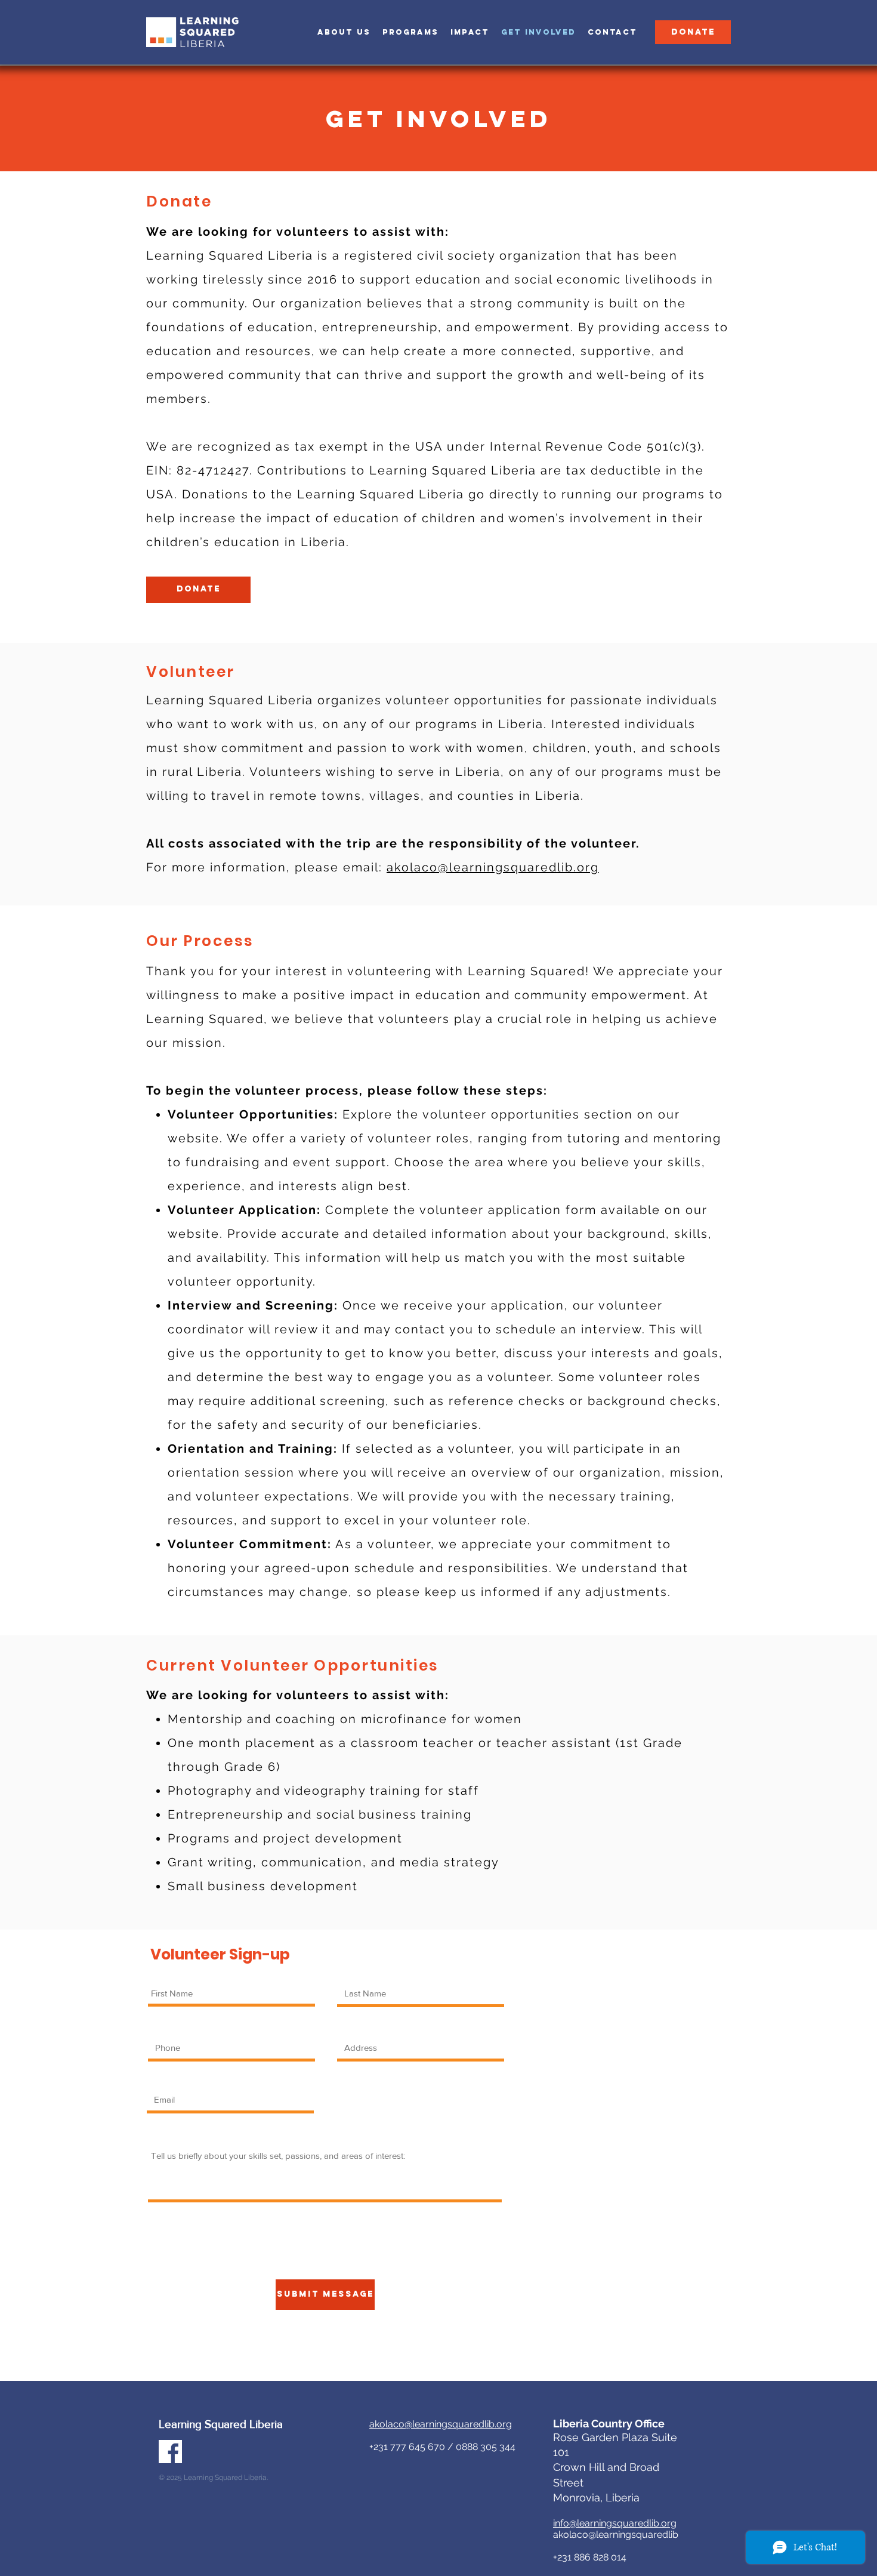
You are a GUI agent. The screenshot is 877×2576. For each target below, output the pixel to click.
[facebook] (170, 2452)
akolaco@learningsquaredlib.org (493, 867)
